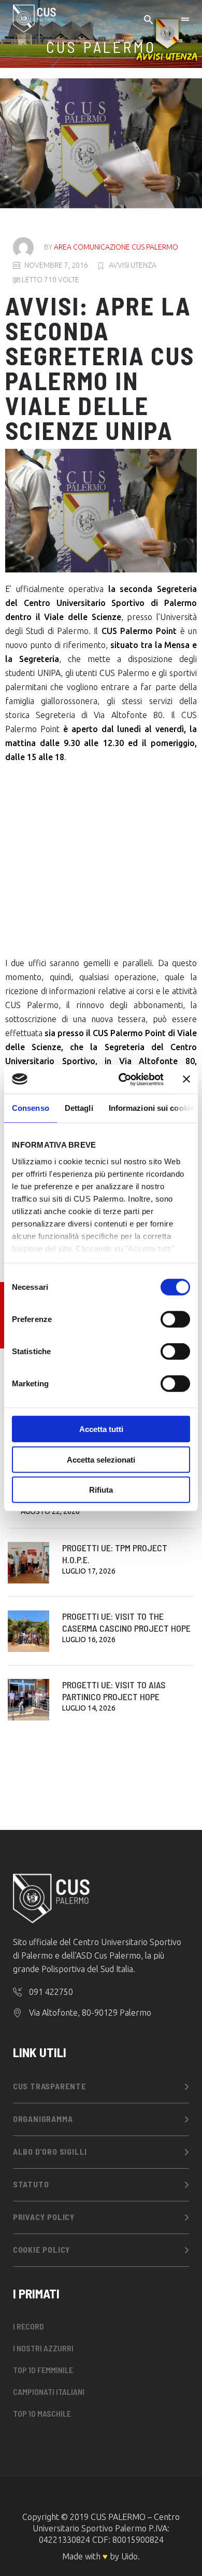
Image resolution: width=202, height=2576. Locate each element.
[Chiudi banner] (186, 1079)
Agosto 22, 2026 (50, 1511)
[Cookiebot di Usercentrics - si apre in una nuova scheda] (122, 1079)
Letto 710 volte (50, 280)
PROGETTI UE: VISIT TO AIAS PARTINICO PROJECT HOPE (114, 1691)
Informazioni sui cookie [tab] (151, 1108)
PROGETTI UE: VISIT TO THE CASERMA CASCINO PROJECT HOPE (126, 1622)
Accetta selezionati (101, 1459)
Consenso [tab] (31, 1108)
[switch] (175, 1319)
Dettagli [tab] (79, 1108)
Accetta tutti (101, 1429)
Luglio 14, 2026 (89, 1708)
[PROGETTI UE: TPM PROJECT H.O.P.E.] (28, 1563)
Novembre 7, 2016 (56, 265)
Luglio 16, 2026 (89, 1640)
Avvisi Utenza (133, 265)
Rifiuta (101, 1490)
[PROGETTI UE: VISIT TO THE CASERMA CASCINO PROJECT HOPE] (28, 1631)
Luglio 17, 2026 (89, 1571)
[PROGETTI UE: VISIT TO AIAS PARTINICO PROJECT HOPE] (28, 1700)
